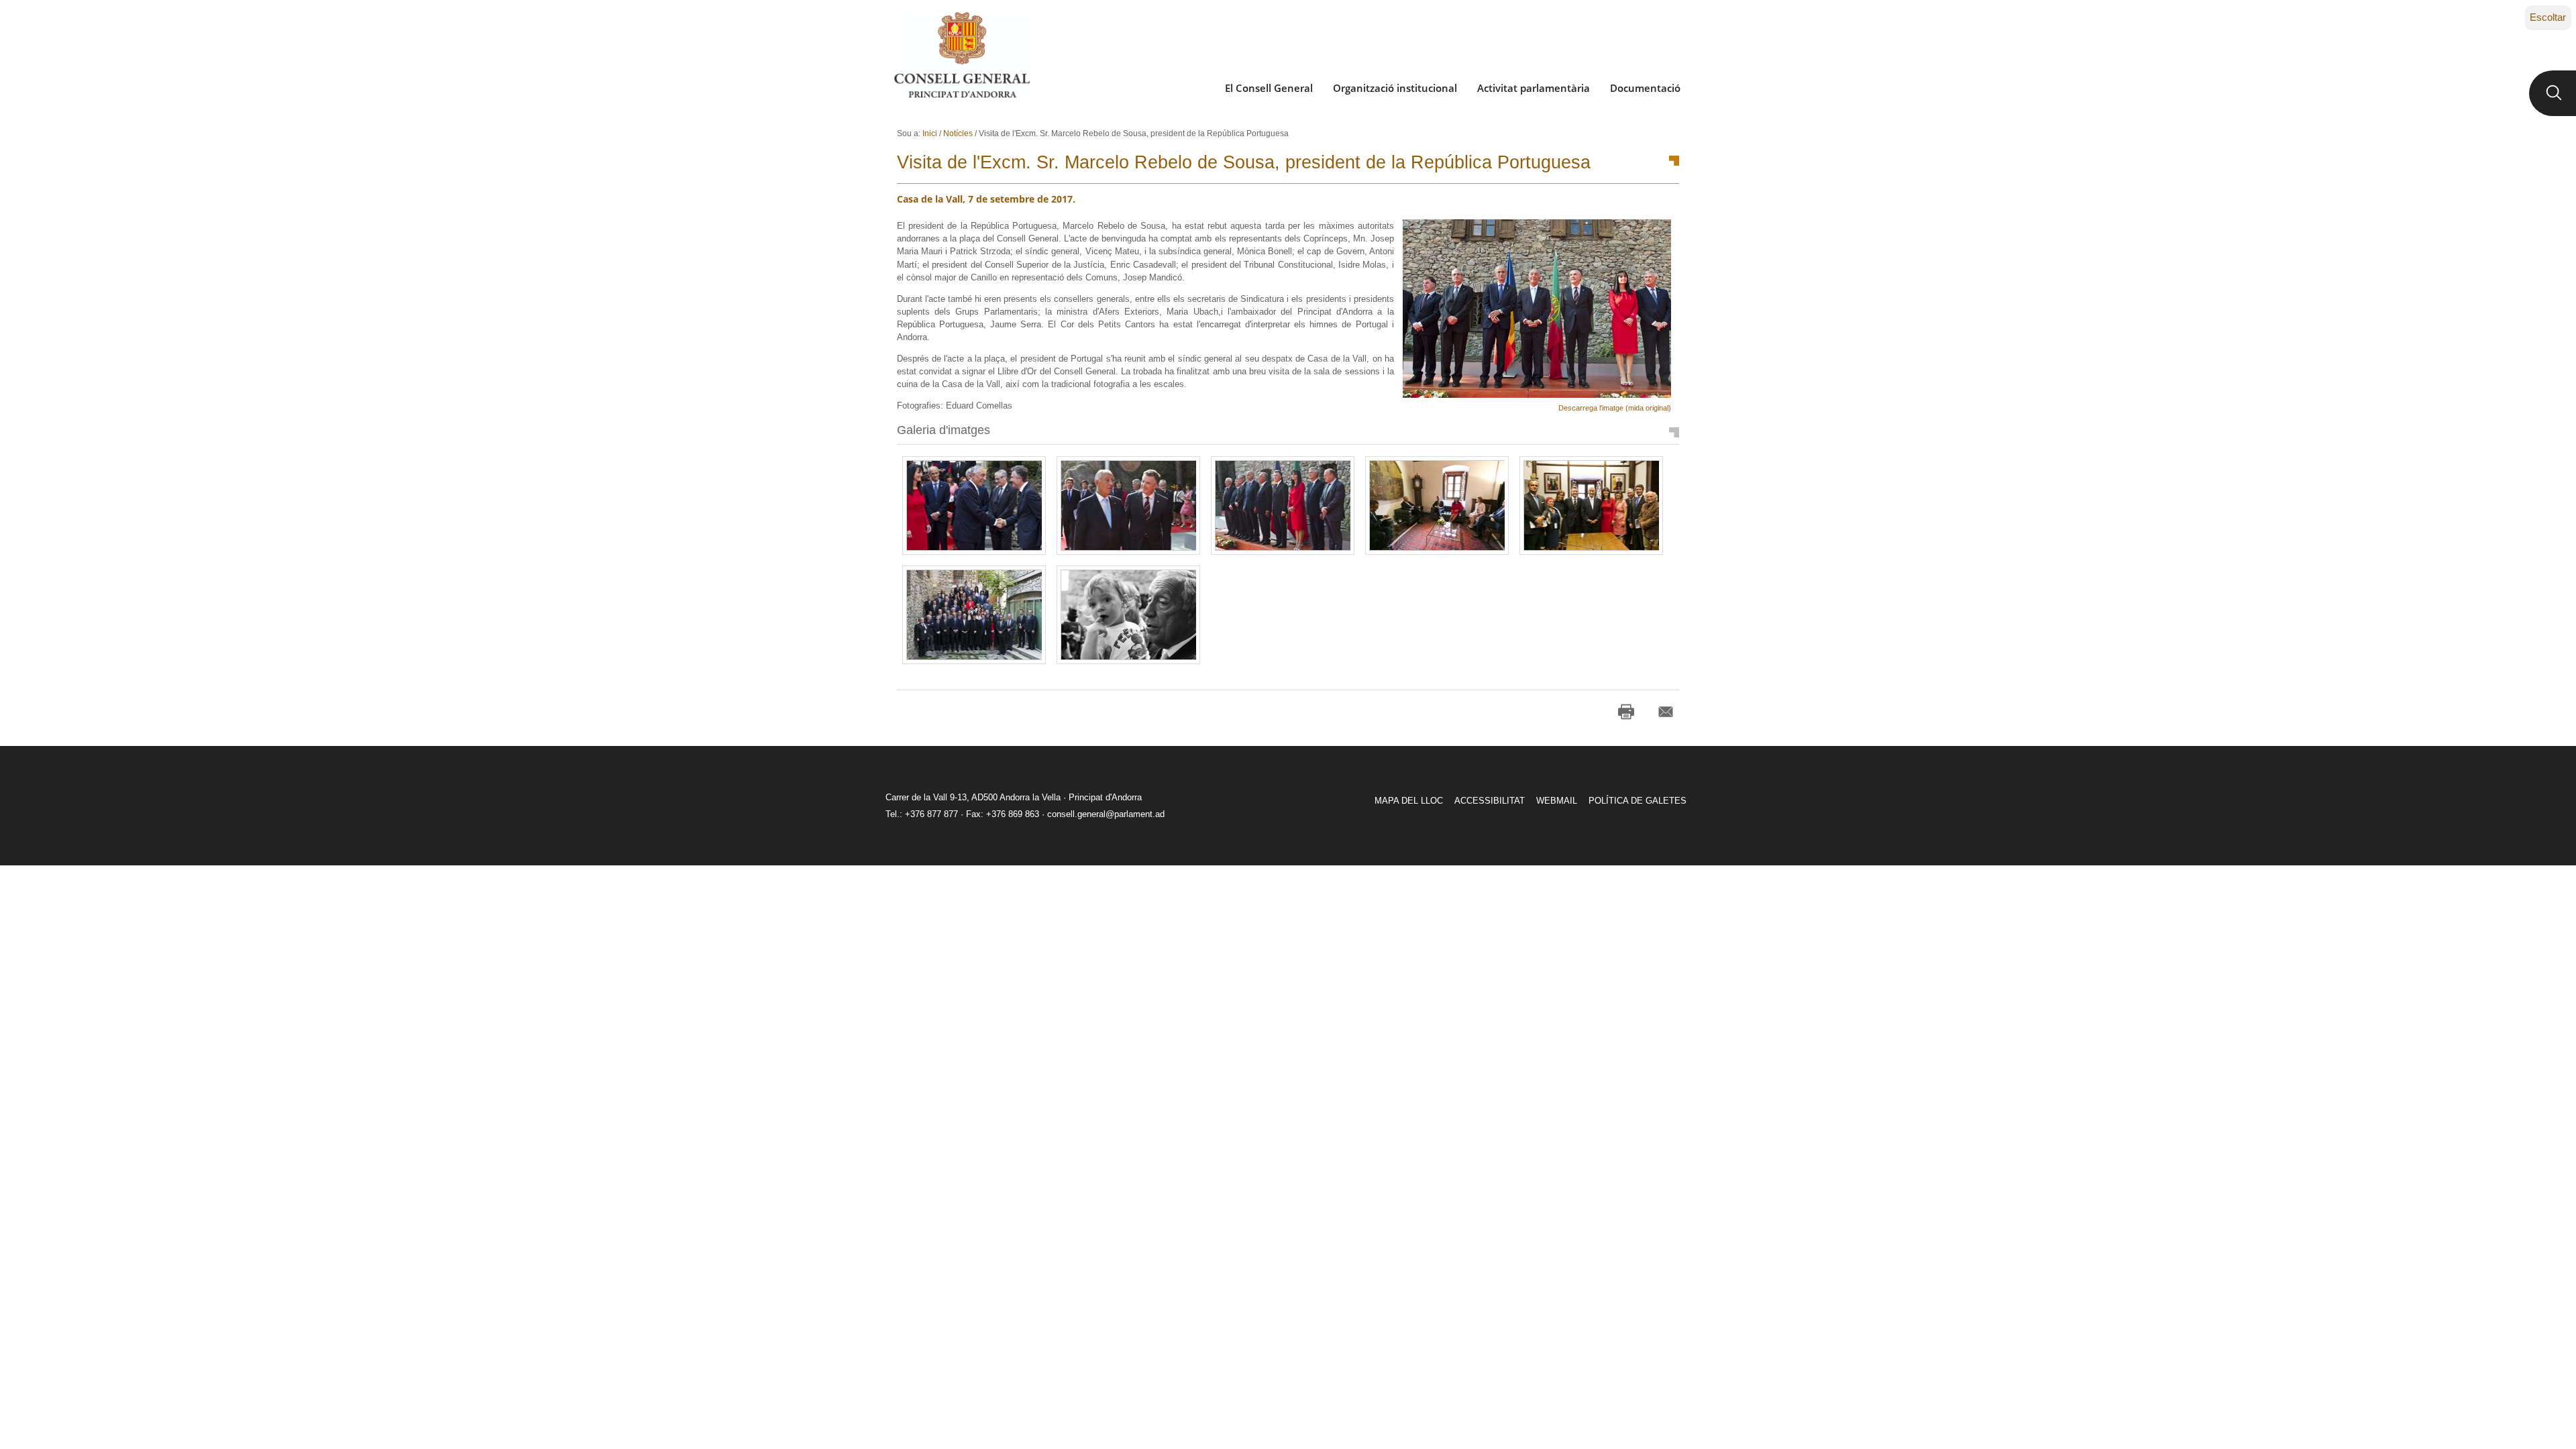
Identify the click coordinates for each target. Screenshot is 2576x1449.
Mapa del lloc (1409, 801)
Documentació (1645, 88)
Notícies (958, 133)
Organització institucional (1395, 88)
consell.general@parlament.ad (1106, 814)
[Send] (1666, 712)
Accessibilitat (1490, 801)
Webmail (1557, 801)
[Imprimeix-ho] (1626, 712)
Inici (930, 133)
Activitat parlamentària (1534, 88)
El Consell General (1269, 88)
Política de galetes (1638, 801)
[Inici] (962, 55)
